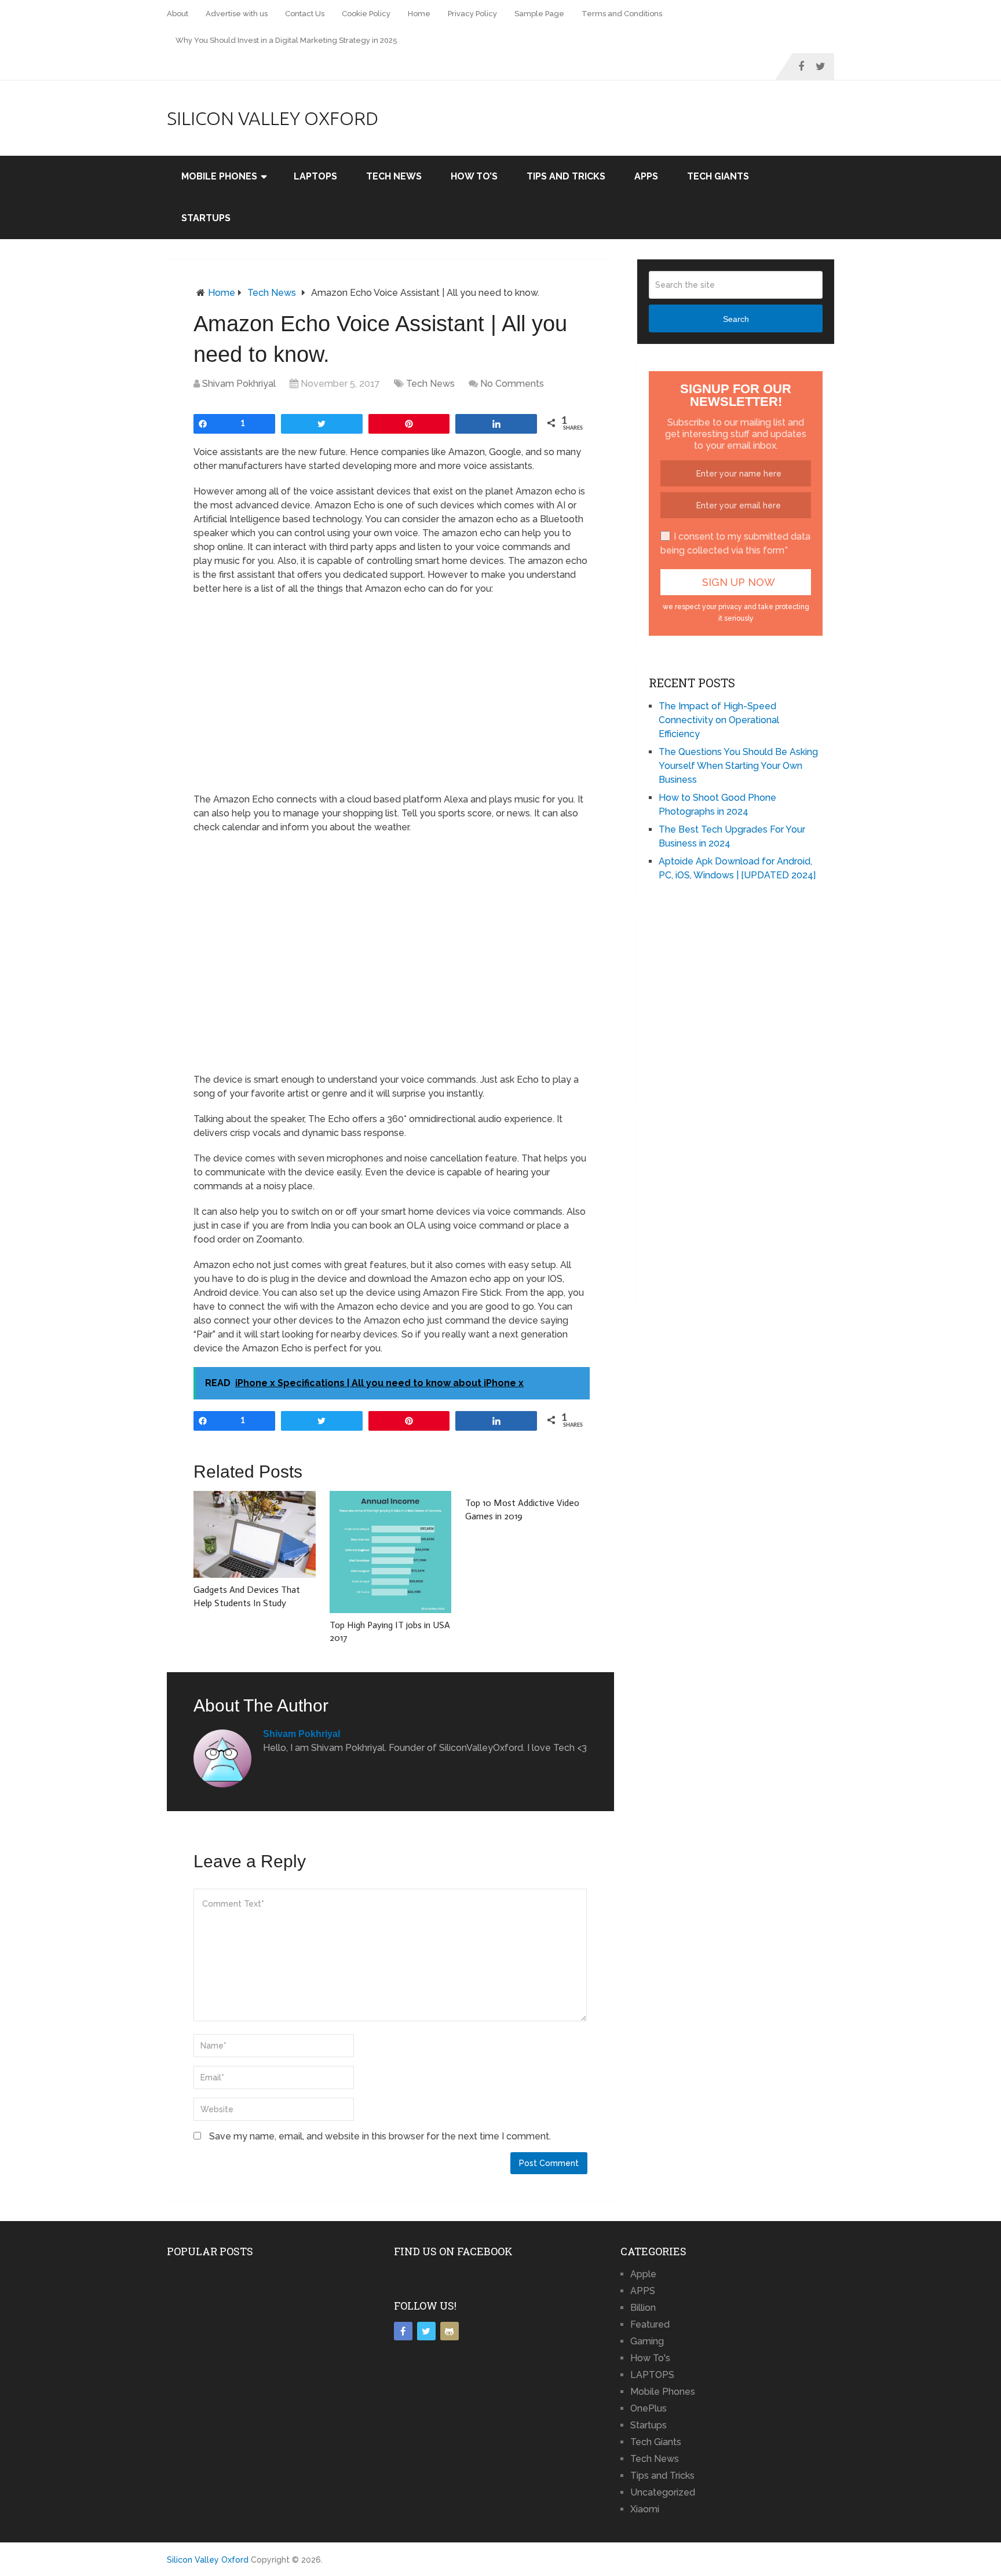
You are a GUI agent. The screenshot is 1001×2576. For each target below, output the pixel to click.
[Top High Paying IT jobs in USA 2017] (391, 1552)
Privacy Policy (472, 14)
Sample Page (539, 14)
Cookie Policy (366, 14)
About (178, 14)
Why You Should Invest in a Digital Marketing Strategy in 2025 (286, 40)
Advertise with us (237, 14)
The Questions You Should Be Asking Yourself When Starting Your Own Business (738, 766)
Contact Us (305, 14)
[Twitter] (426, 2331)
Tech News (394, 176)
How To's (650, 2358)
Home (419, 14)
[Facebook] (403, 2331)
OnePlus (649, 2408)
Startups (206, 218)
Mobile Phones (219, 176)
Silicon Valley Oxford (273, 118)
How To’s (474, 176)
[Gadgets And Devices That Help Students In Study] (255, 1534)
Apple (643, 2274)
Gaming (647, 2341)
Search (736, 319)
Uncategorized (663, 2492)
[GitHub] (450, 2331)
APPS (646, 176)
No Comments (512, 384)
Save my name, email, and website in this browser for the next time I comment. (380, 2136)
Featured (650, 2324)
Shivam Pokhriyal (239, 384)
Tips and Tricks (566, 176)
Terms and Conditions (622, 14)
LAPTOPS (315, 176)
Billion (643, 2308)
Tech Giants (718, 176)
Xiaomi (645, 2509)
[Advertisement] (390, 941)
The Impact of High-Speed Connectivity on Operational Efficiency (719, 720)
